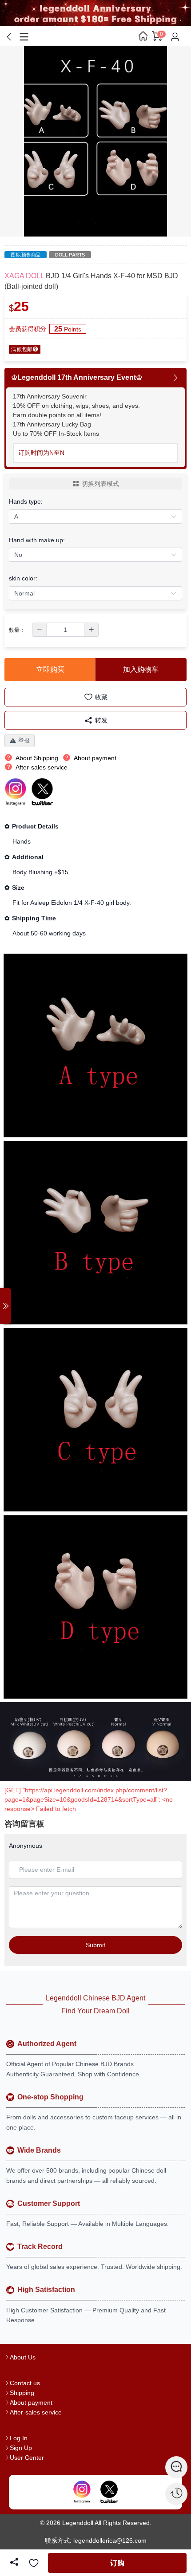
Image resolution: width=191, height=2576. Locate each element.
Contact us (25, 2383)
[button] (40, 630)
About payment (31, 2402)
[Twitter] (109, 2492)
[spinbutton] (65, 630)
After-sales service (36, 2412)
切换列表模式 (100, 484)
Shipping (22, 2393)
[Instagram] (82, 2492)
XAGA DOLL (24, 276)
